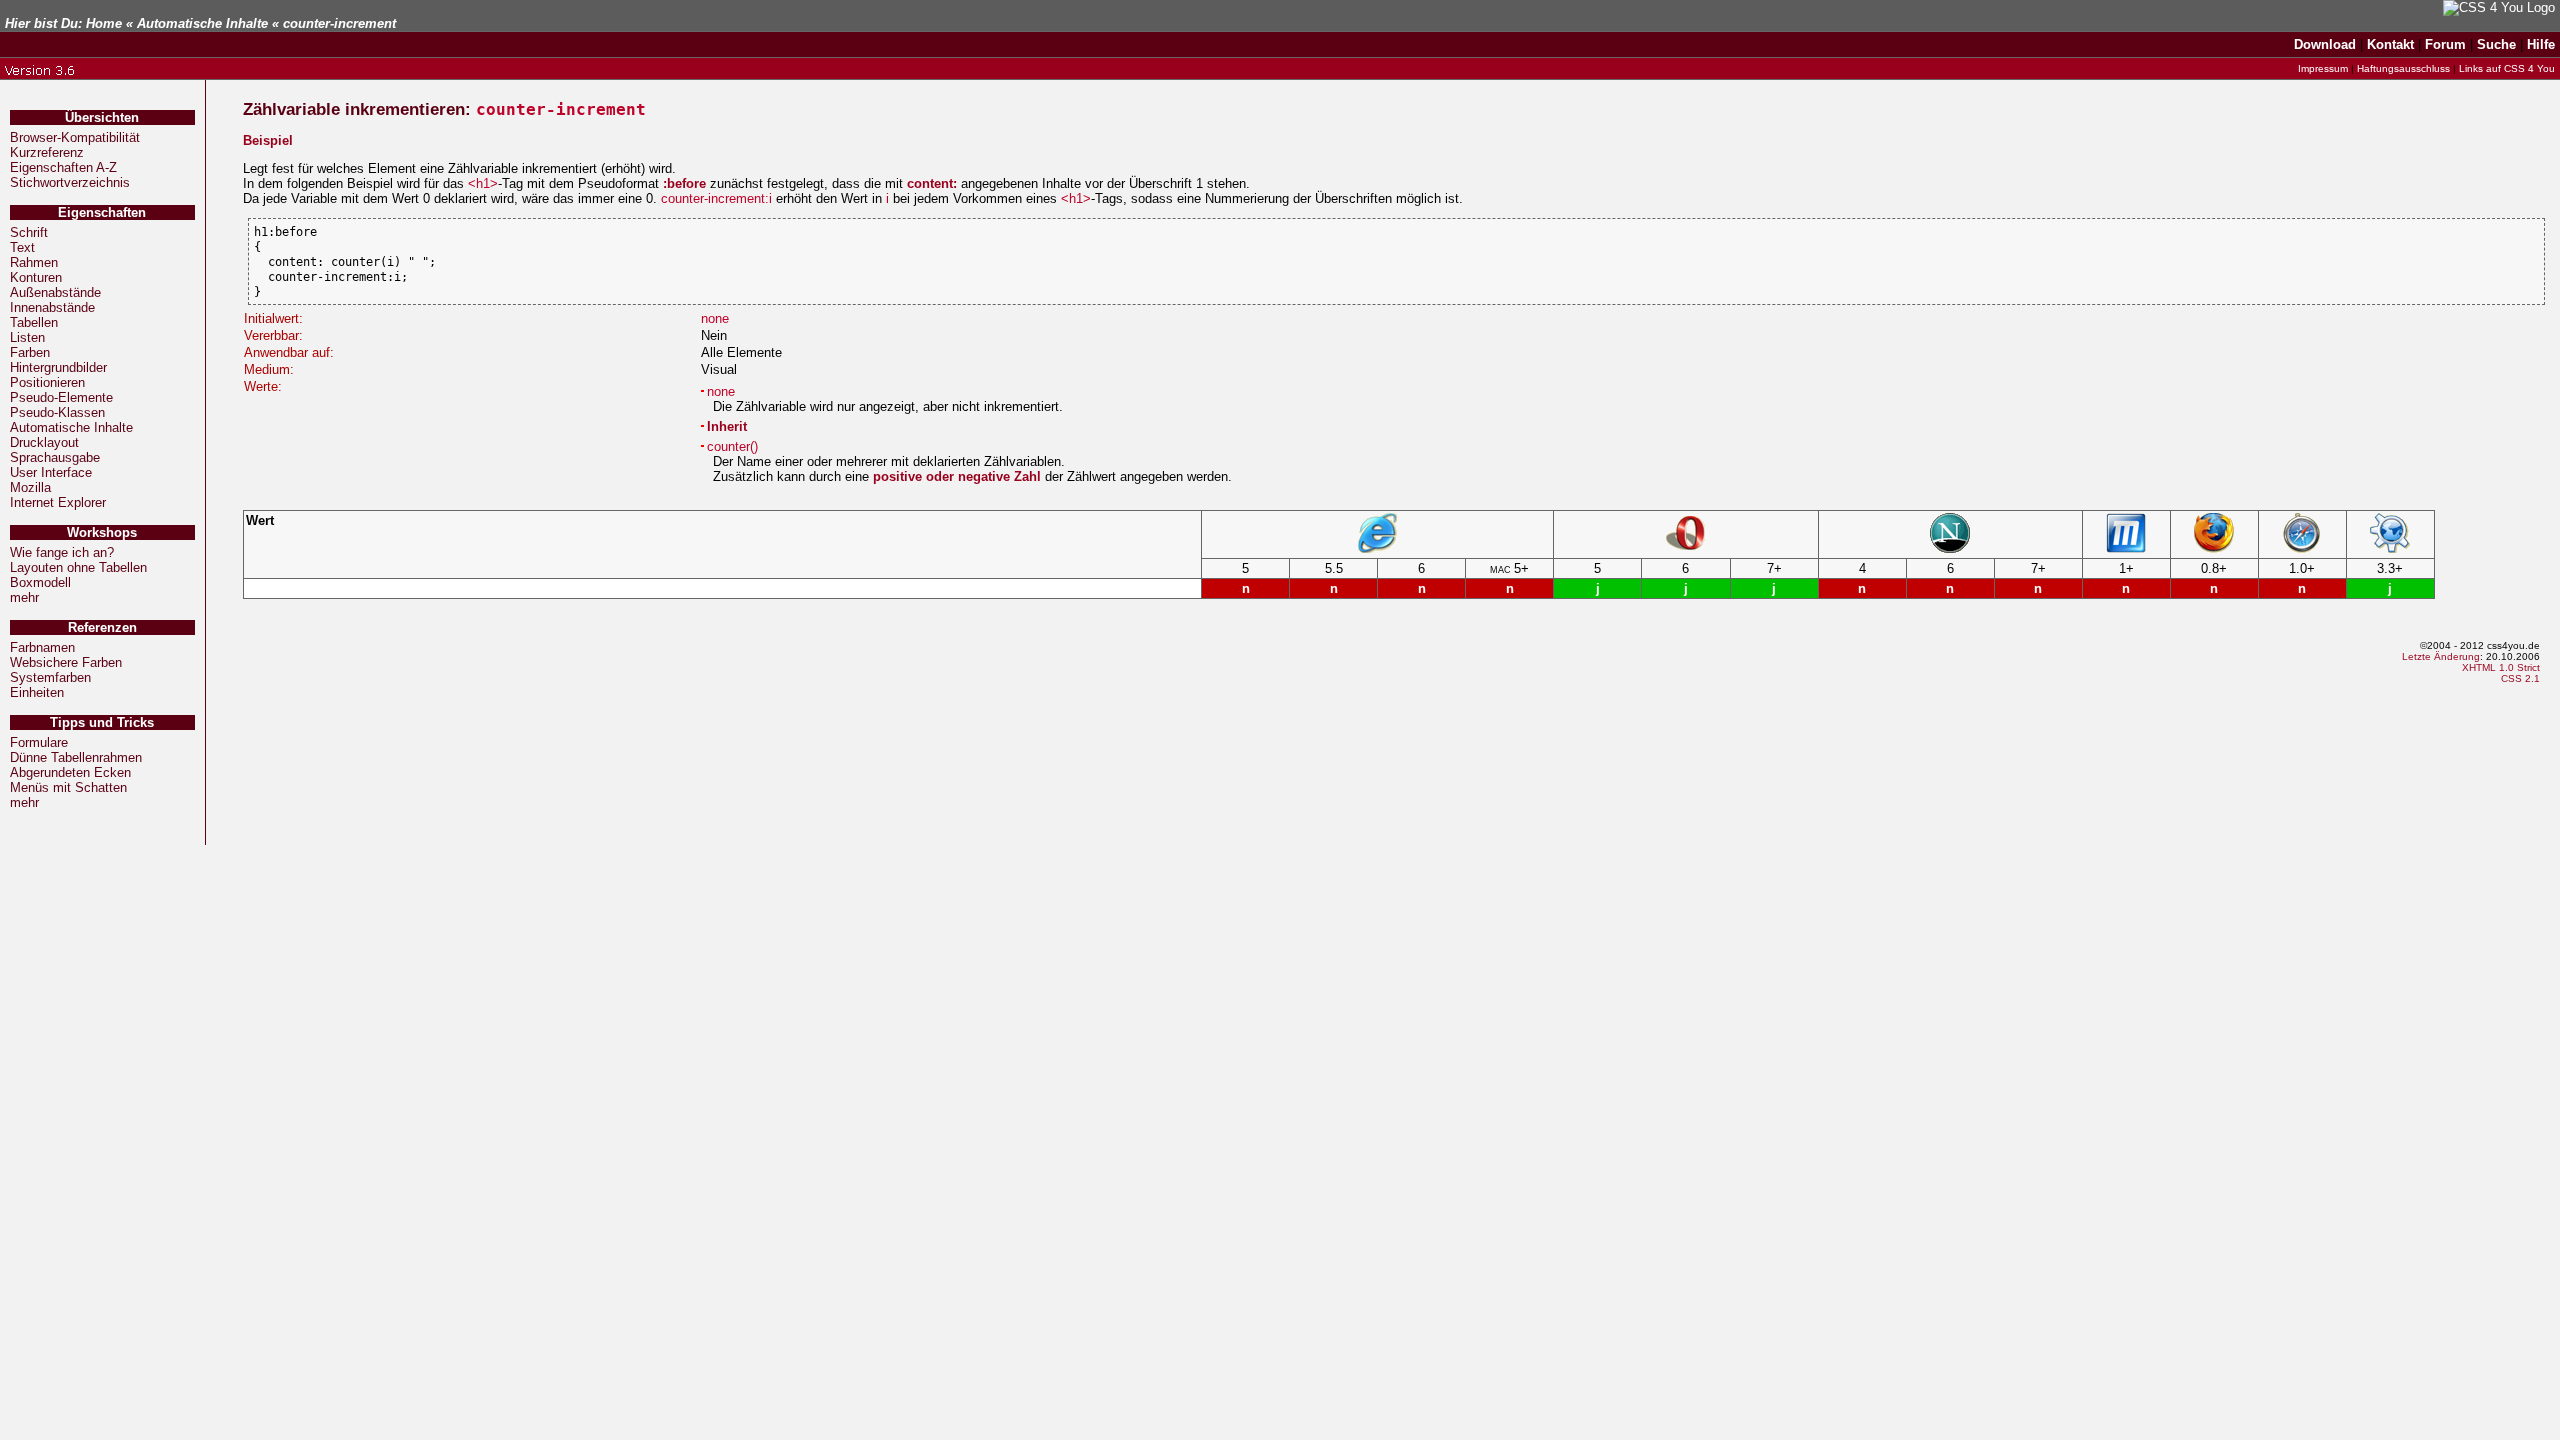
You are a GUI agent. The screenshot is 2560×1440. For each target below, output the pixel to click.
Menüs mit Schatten (68, 787)
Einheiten (37, 692)
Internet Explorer (58, 502)
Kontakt (2390, 44)
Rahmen (34, 262)
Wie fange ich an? (62, 552)
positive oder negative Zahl (957, 476)
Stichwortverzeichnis (70, 182)
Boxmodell (40, 582)
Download (2325, 44)
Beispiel (268, 140)
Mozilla (30, 487)
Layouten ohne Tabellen (78, 567)
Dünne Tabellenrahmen (76, 757)
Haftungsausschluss (2403, 68)
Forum (2445, 44)
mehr (24, 597)
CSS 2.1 (2520, 678)
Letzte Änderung (2441, 656)
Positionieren (47, 382)
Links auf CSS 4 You (2507, 68)
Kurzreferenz (47, 152)
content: (932, 183)
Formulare (39, 742)
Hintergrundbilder (58, 367)
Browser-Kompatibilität (75, 137)
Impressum (2323, 68)
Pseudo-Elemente (61, 397)
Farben (30, 352)
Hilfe (2541, 44)
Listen (27, 337)
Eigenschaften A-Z (63, 167)
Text (22, 247)
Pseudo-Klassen (57, 412)
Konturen (36, 277)
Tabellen (34, 322)
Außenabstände (55, 292)
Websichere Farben (66, 662)
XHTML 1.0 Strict (2501, 667)
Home (104, 23)
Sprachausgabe (55, 457)
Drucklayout (44, 442)
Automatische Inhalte (202, 23)
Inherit (727, 426)
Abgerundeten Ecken (70, 772)
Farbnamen (42, 647)
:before (684, 183)
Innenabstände (52, 307)
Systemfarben (50, 677)
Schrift (29, 232)
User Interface (51, 472)
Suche (2496, 44)
